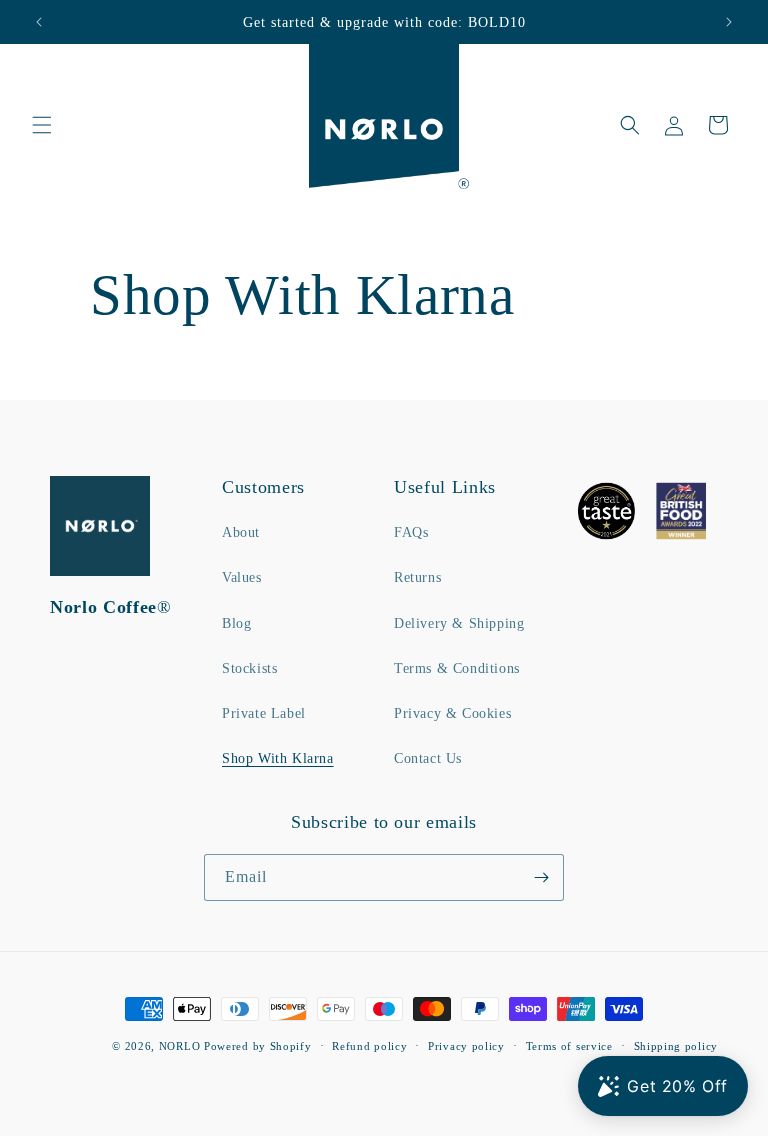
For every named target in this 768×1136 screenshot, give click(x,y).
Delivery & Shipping (459, 623)
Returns (417, 577)
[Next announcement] (729, 22)
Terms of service (569, 1046)
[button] (42, 125)
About (241, 532)
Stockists (249, 668)
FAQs (411, 532)
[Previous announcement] (39, 22)
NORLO (180, 1046)
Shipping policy (676, 1046)
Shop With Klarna (278, 758)
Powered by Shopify (258, 1046)
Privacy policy (466, 1046)
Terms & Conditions (457, 668)
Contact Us (428, 758)
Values (242, 577)
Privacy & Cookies (452, 713)
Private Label (264, 713)
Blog (236, 623)
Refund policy (369, 1046)
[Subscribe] (541, 877)
